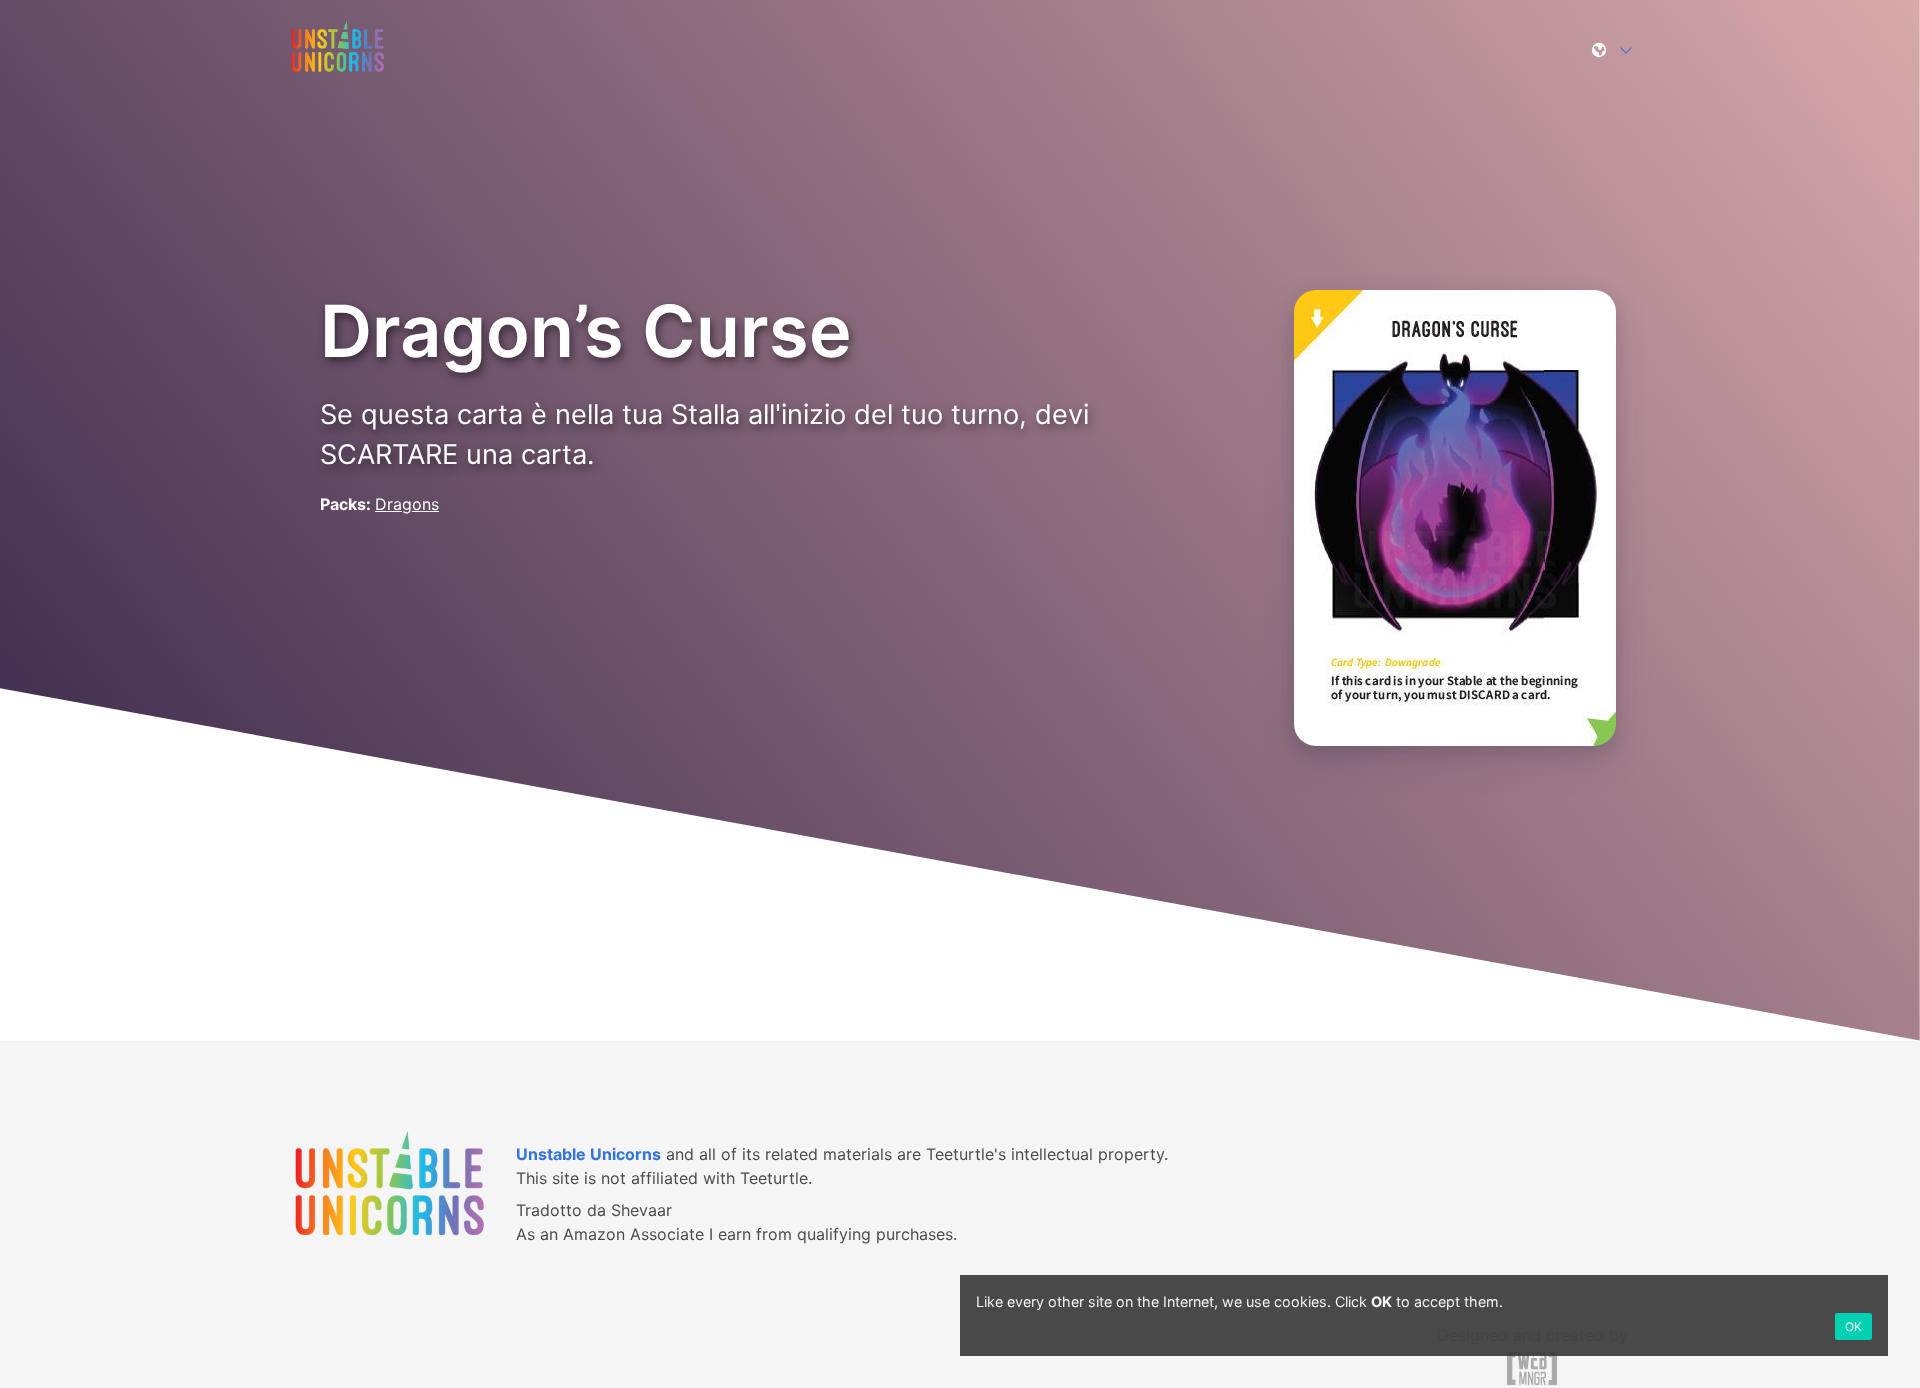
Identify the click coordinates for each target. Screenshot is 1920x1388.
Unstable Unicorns (588, 1154)
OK (1853, 1326)
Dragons (407, 504)
